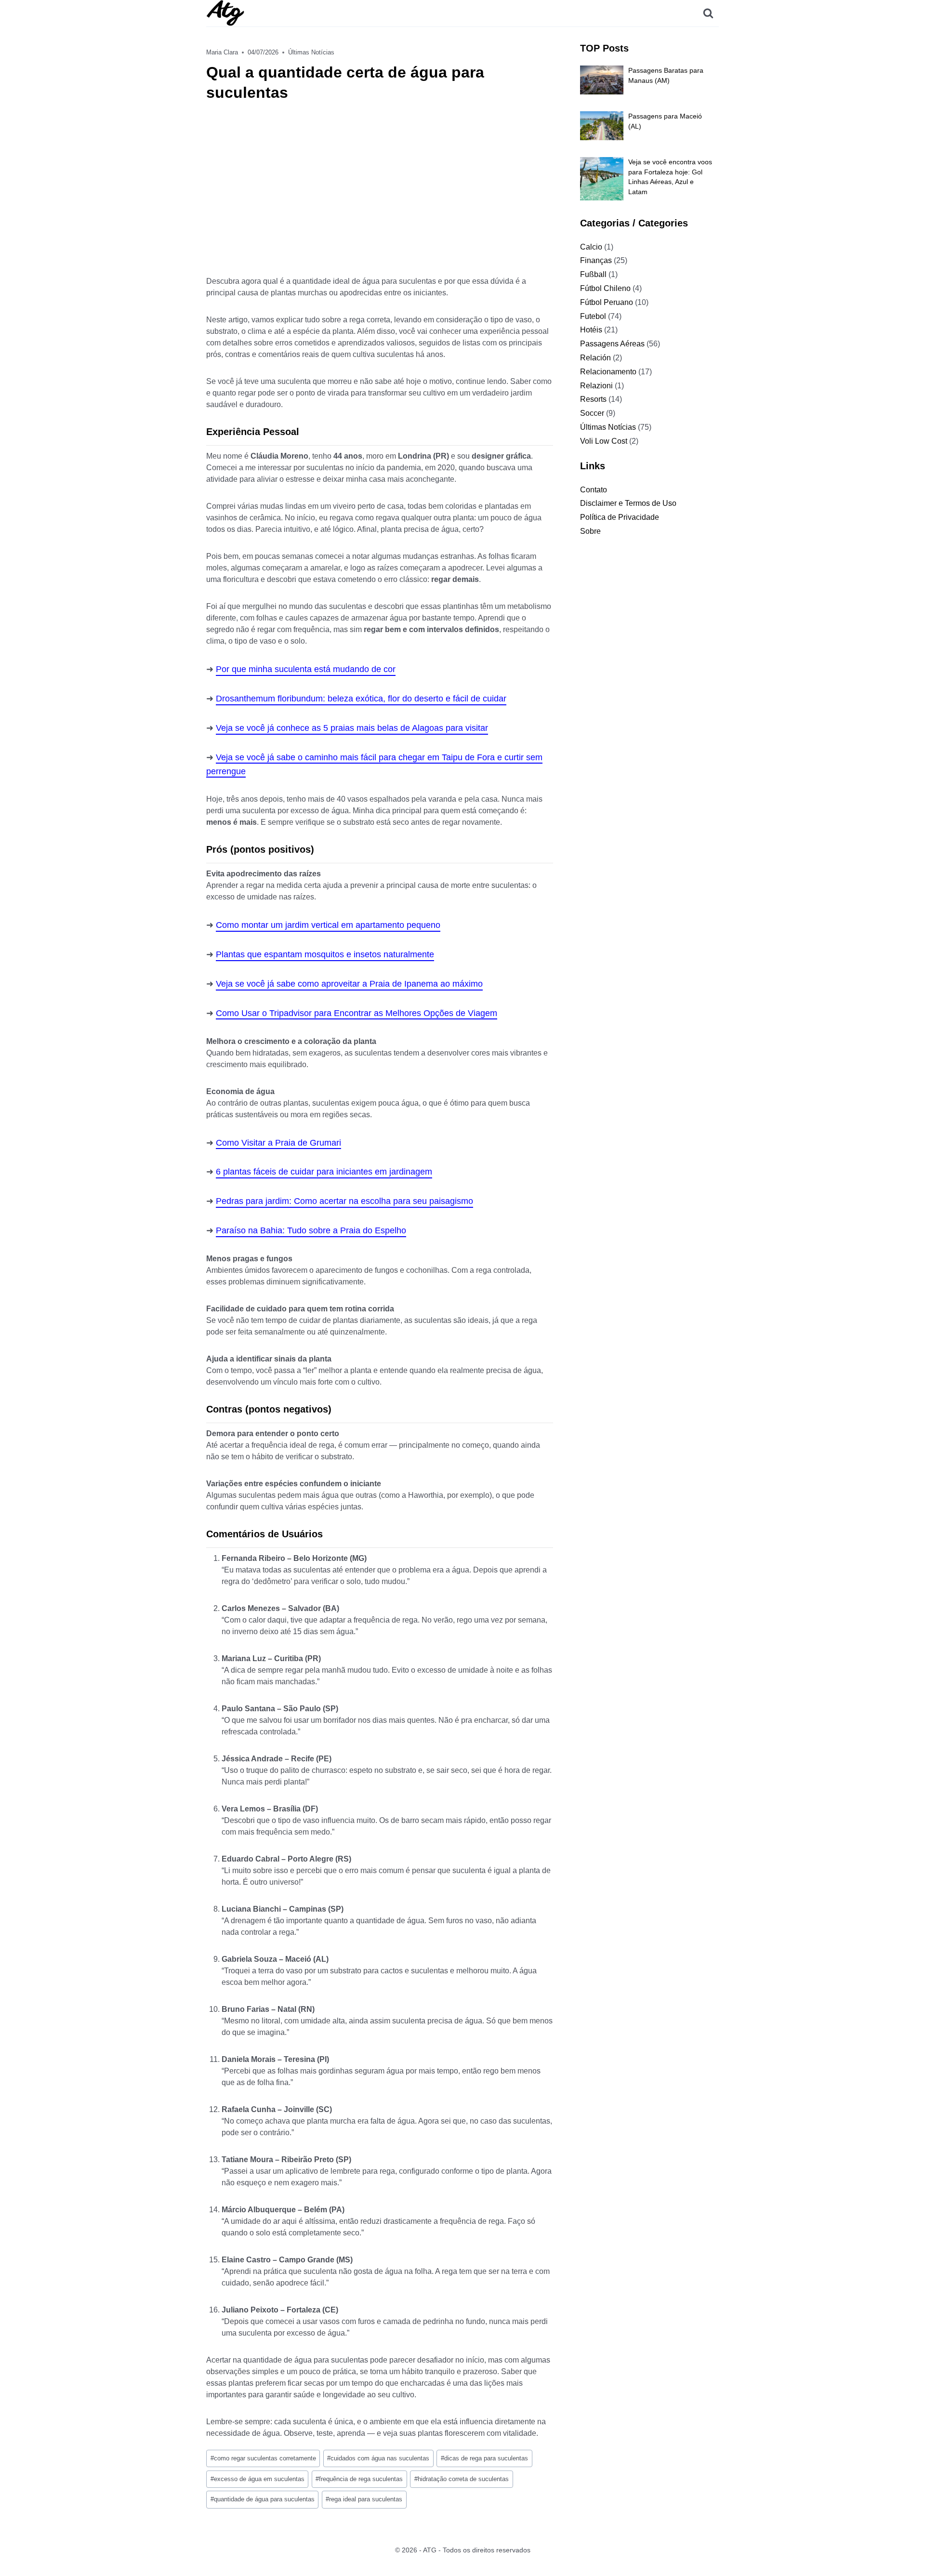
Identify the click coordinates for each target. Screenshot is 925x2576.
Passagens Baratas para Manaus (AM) (666, 75)
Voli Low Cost (604, 441)
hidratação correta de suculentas (462, 2479)
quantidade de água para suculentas (263, 2499)
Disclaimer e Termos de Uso (628, 503)
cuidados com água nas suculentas (378, 2458)
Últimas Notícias (311, 52)
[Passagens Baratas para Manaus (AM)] (602, 80)
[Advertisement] (380, 195)
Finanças (596, 260)
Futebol (593, 316)
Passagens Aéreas (612, 344)
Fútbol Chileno (605, 288)
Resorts (593, 399)
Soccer (592, 413)
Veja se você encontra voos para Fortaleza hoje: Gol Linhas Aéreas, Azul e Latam (670, 177)
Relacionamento (608, 372)
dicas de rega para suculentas (484, 2458)
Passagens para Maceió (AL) (665, 121)
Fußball (593, 274)
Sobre (590, 531)
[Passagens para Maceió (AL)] (602, 126)
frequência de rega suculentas (359, 2479)
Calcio (591, 247)
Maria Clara (222, 52)
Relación (595, 358)
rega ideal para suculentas (364, 2499)
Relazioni (596, 386)
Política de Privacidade (620, 517)
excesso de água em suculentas (258, 2479)
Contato (594, 490)
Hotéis (591, 330)
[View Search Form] (708, 13)
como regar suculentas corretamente (263, 2458)
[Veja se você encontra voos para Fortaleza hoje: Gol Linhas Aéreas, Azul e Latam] (602, 179)
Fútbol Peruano (607, 302)
